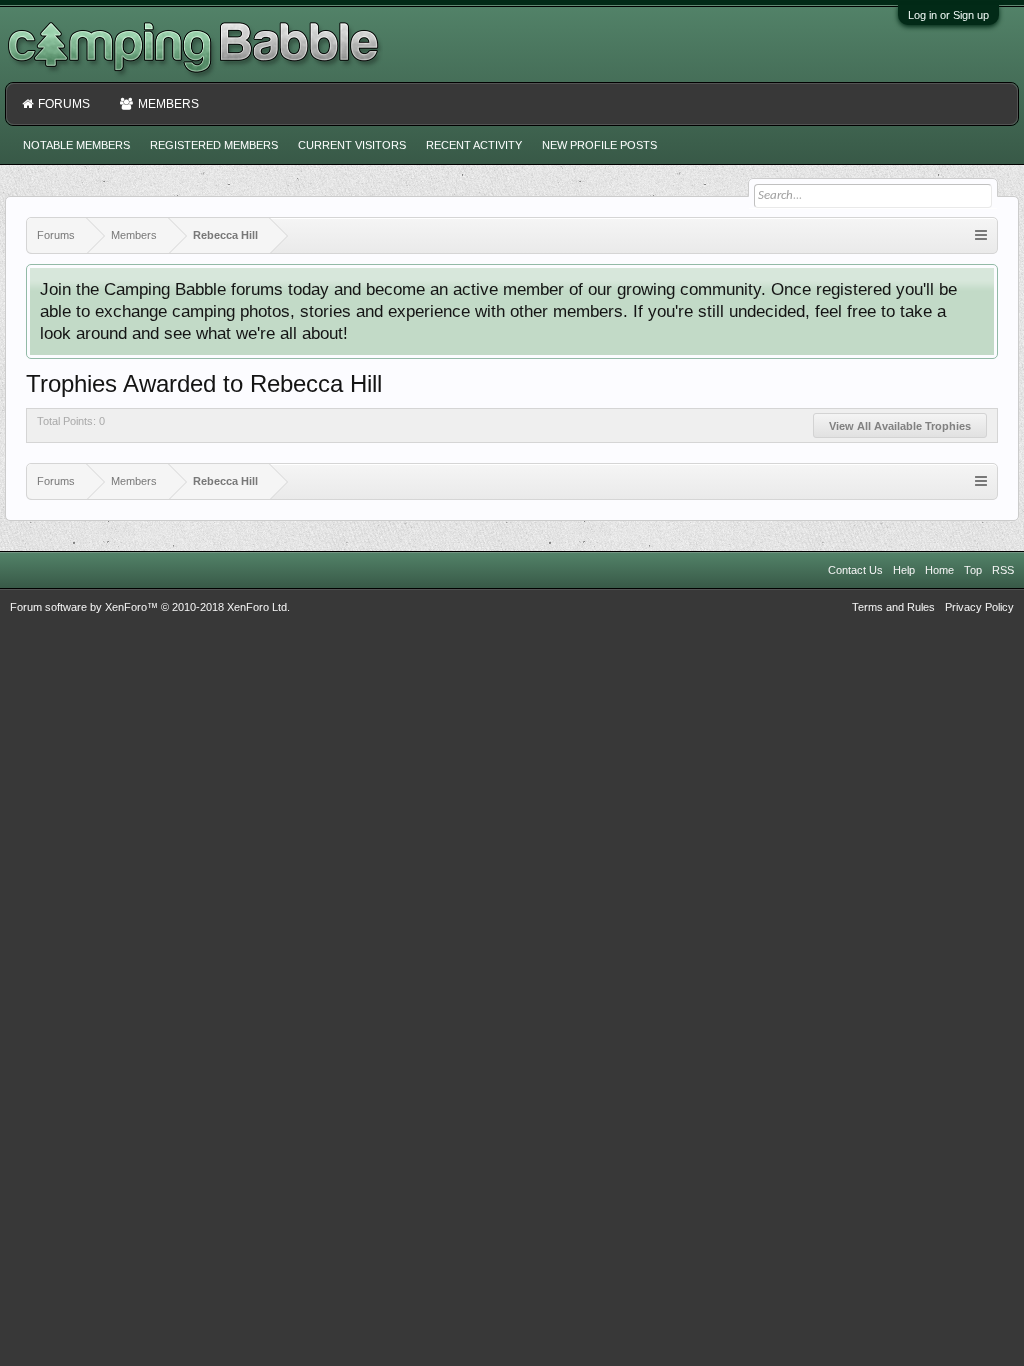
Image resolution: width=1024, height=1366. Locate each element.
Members (168, 104)
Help (904, 570)
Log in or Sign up (948, 15)
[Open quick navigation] (981, 235)
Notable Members (76, 145)
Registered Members (214, 145)
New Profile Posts (599, 145)
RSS (1003, 570)
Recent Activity (474, 145)
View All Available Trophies (900, 426)
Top (973, 570)
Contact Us (855, 570)
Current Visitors (352, 145)
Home (939, 570)
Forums (64, 104)
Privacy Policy (979, 607)
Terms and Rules (893, 607)
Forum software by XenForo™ (150, 607)
